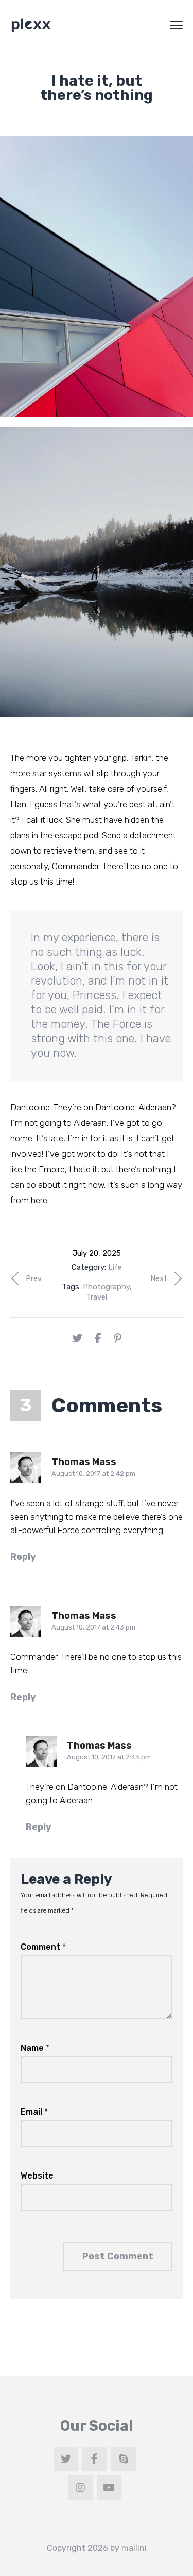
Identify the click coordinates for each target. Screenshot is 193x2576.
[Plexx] (31, 25)
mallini (134, 2548)
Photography (106, 1287)
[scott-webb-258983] (97, 276)
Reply (23, 1557)
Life (115, 1267)
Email (34, 2112)
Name (35, 2048)
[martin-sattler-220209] (97, 572)
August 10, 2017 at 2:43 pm (93, 1627)
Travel (97, 1297)
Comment (43, 1947)
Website (37, 2176)
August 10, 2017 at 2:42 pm (93, 1474)
